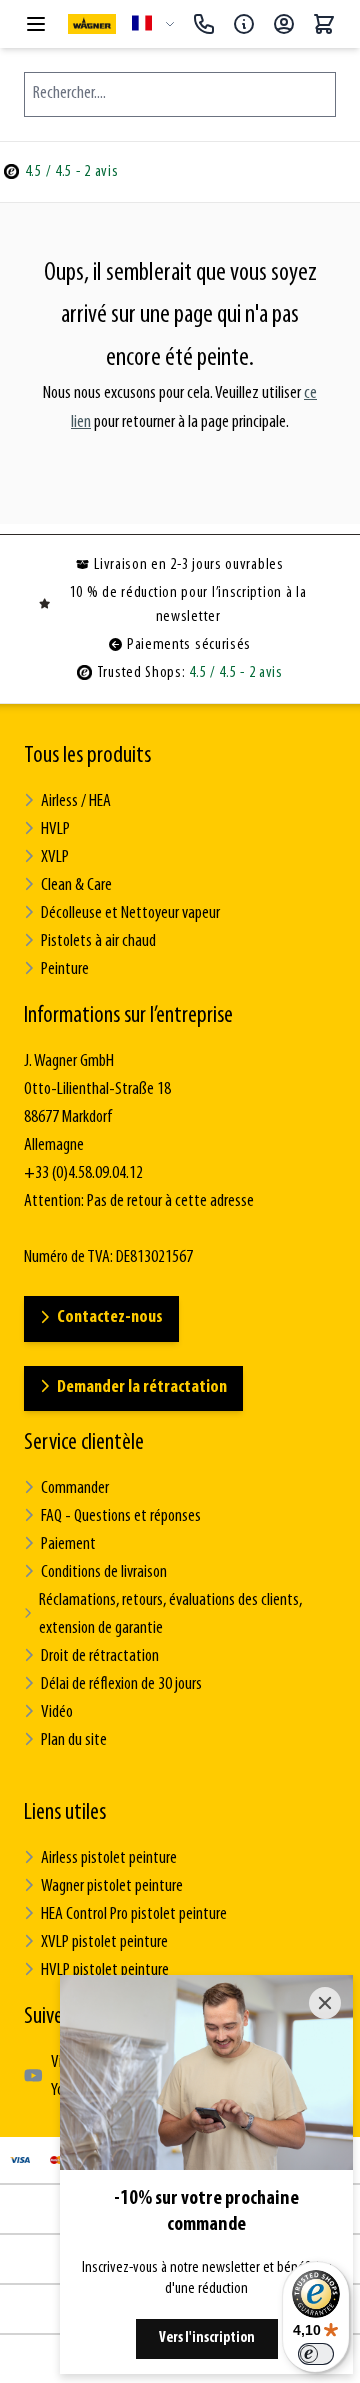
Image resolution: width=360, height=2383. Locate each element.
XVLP (55, 858)
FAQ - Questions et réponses (121, 1517)
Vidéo (57, 1713)
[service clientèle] (244, 24)
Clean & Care (76, 886)
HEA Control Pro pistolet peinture (134, 1915)
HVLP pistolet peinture (105, 1971)
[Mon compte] (284, 24)
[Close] (325, 2003)
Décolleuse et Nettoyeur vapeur (130, 914)
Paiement (68, 1545)
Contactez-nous (110, 1318)
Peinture (65, 970)
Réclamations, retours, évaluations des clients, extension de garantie (170, 1615)
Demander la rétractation (142, 1388)
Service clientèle (84, 1443)
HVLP (55, 830)
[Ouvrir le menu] (36, 24)
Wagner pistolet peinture (112, 1887)
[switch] (316, 2354)
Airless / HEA (76, 802)
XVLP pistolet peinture (104, 1943)
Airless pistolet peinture (109, 1859)
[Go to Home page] (92, 23)
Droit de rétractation (100, 1657)
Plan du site (74, 1741)
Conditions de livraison (104, 1573)
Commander (75, 1489)
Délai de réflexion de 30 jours (121, 1685)
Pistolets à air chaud (98, 942)
